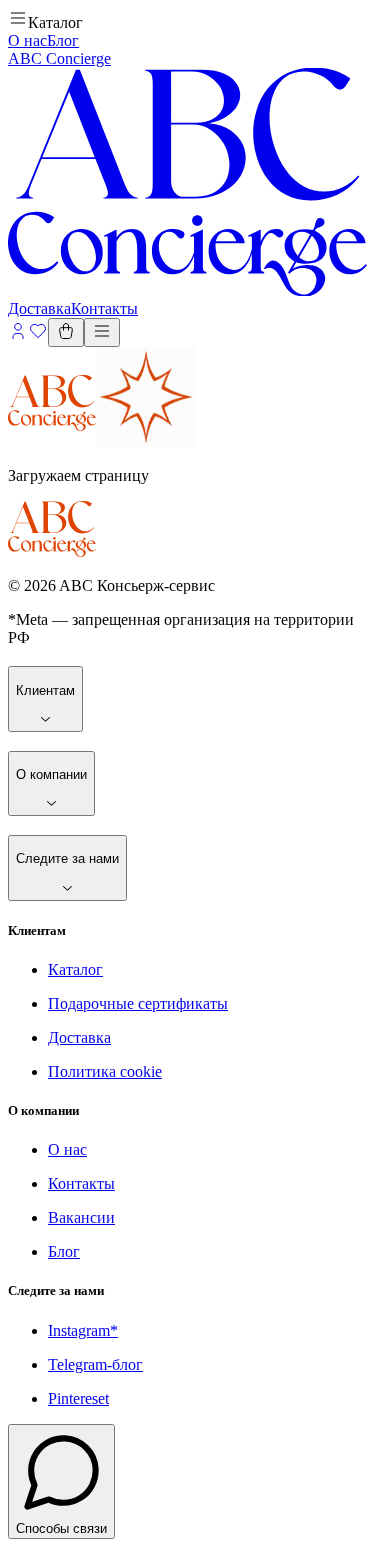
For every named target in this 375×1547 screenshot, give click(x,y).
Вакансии (81, 1217)
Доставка (39, 308)
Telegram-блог (95, 1364)
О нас (27, 40)
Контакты (81, 1183)
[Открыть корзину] (66, 332)
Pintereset (78, 1398)
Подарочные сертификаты (138, 1003)
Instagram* (83, 1330)
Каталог (75, 969)
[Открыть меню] (102, 332)
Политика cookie (105, 1071)
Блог (63, 40)
